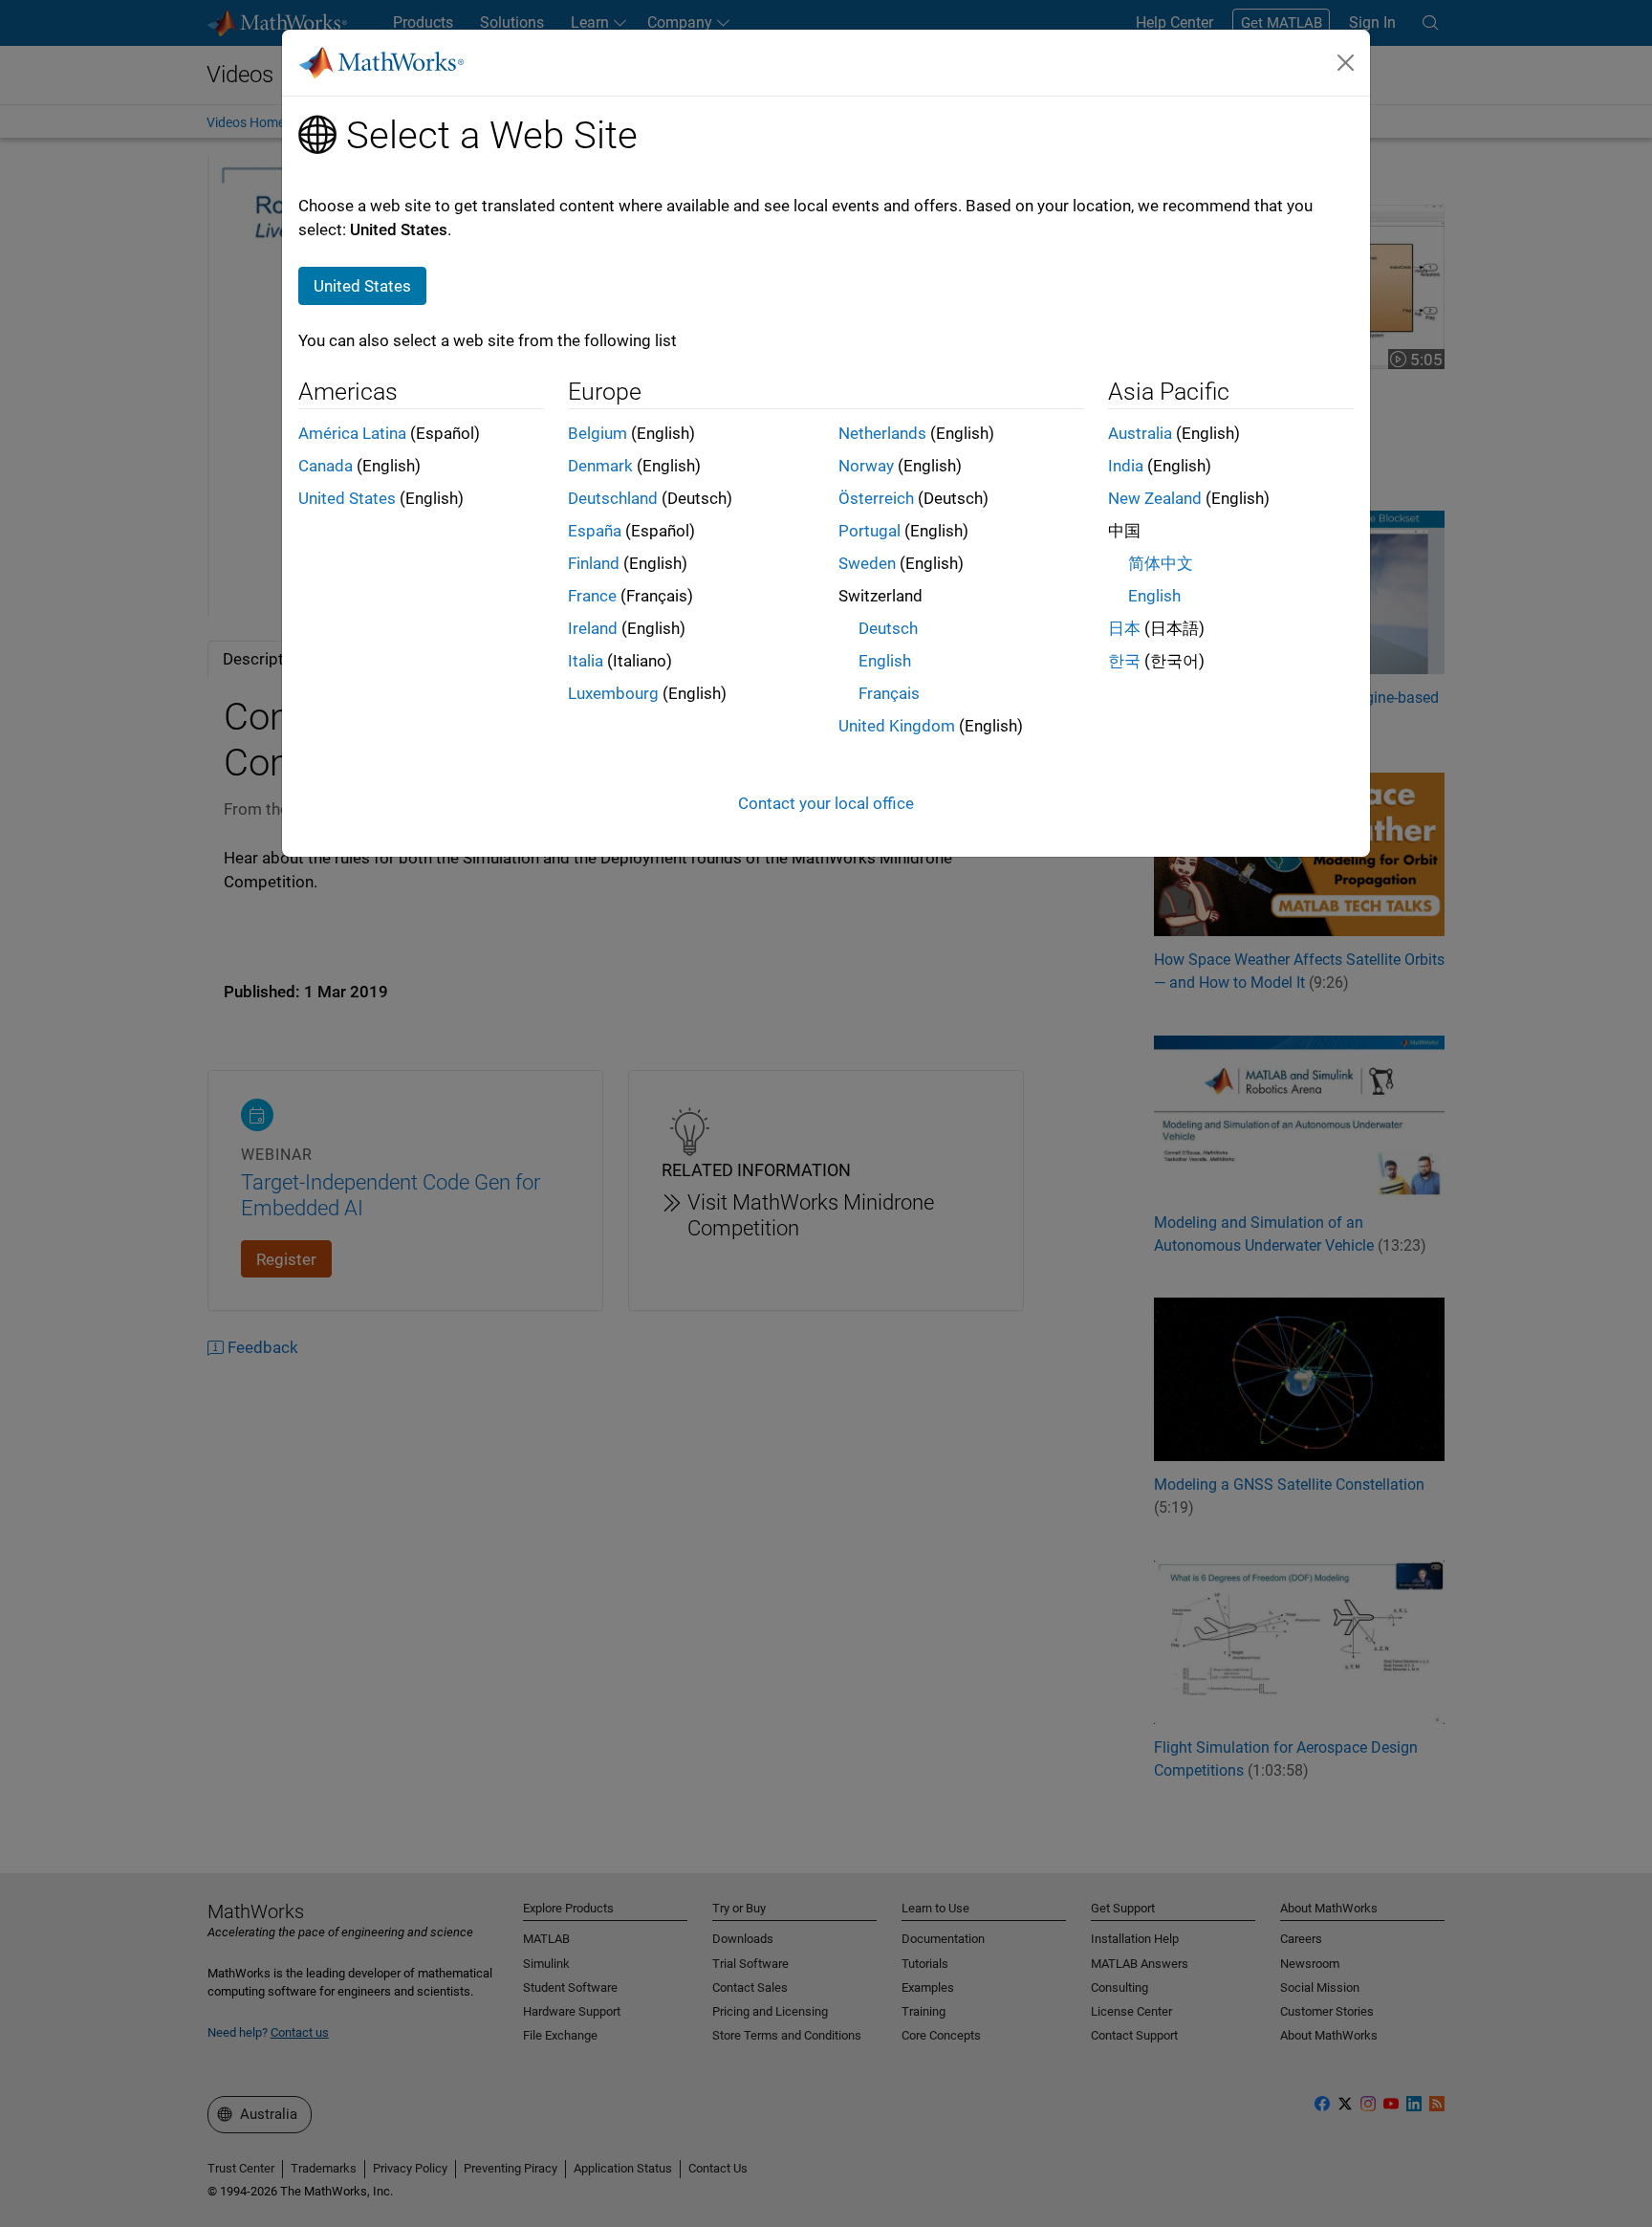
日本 (1124, 628)
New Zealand (1155, 498)
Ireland (593, 628)
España (595, 531)
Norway (866, 466)
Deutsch (888, 628)
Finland (594, 563)
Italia (586, 661)
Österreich (876, 498)
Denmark (600, 466)
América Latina (352, 433)
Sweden (867, 563)
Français (889, 693)
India (1126, 466)
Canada (326, 466)
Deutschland (613, 498)
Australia (1140, 433)
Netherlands (882, 433)
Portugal (869, 531)
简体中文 (1161, 563)
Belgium (598, 433)
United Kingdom (897, 726)
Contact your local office (826, 803)
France (592, 596)
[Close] (1346, 62)
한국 (1124, 661)
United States (347, 498)
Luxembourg (613, 693)
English (885, 661)
